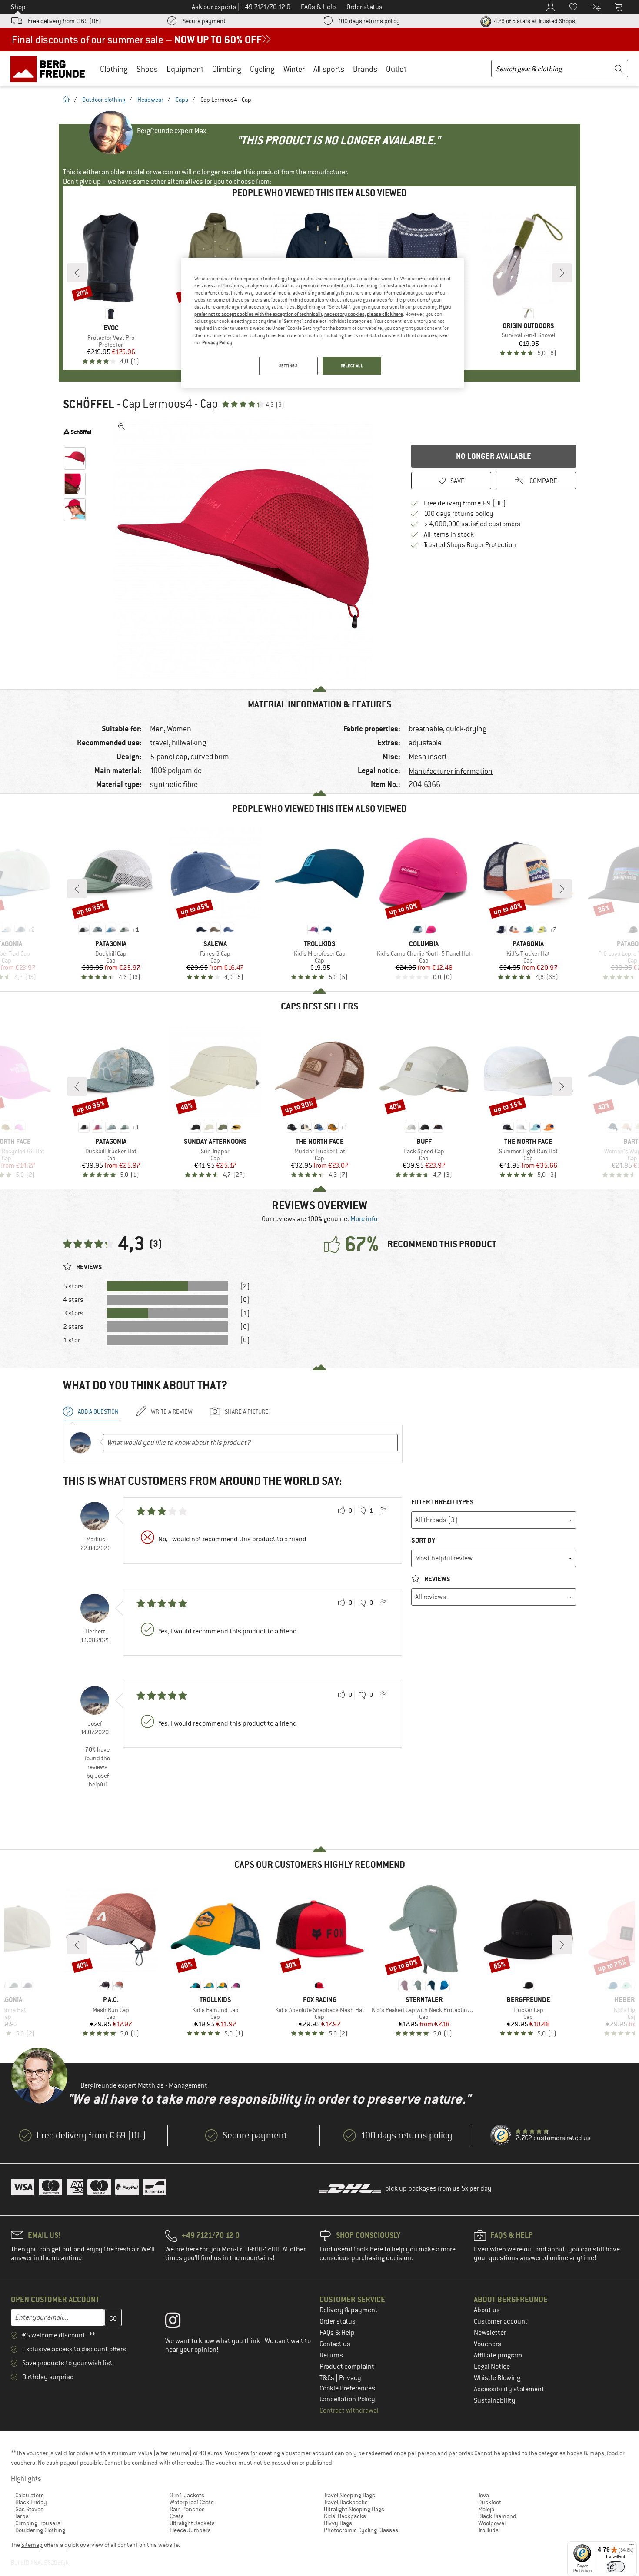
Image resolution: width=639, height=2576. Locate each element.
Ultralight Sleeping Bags (354, 2509)
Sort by (423, 1540)
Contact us (335, 2344)
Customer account (501, 2321)
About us (487, 2310)
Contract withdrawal (349, 2410)
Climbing (227, 69)
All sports (329, 69)
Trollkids (488, 2530)
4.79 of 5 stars (534, 21)
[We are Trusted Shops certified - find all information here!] (501, 2135)
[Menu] (632, 2546)
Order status (338, 2321)
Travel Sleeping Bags (349, 2495)
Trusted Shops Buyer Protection (470, 545)
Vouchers (488, 2344)
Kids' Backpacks (345, 2516)
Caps (182, 100)
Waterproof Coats (192, 2502)
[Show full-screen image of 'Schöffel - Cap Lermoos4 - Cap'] (122, 427)
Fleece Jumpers (190, 2530)
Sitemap (32, 2545)
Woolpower (492, 2523)
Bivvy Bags (338, 2523)
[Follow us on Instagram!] (179, 2322)
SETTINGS (288, 366)
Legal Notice (492, 2367)
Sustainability (495, 2400)
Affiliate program (498, 2355)
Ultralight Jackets (192, 2523)
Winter (294, 69)
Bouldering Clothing (40, 2530)
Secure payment (204, 21)
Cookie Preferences (347, 2388)
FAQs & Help (337, 2333)
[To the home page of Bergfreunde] (51, 69)
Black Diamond (497, 2516)
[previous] (77, 273)
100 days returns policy (369, 21)
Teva (484, 2495)
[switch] (616, 2567)
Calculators (30, 2495)
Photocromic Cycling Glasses (361, 2530)
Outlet (396, 69)
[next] (562, 273)
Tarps (22, 2516)
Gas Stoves (29, 2509)
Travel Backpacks (346, 2502)
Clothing (114, 69)
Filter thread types (443, 1502)
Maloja (486, 2509)
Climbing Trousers (38, 2523)
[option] (246, 549)
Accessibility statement (509, 2389)
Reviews (437, 1579)
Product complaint (347, 2367)
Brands (365, 69)
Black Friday (31, 2502)
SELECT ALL (352, 366)
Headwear (150, 100)
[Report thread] (383, 1511)
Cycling (262, 69)
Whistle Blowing (497, 2378)
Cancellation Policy (347, 2399)
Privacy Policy (217, 342)
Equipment (185, 69)
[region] (323, 323)
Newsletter (490, 2333)
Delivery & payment (349, 2310)
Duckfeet (490, 2502)
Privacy (350, 2378)
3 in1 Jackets (187, 2495)
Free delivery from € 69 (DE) (65, 21)
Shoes (147, 69)
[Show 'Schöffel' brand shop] (77, 432)
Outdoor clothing (104, 100)
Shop (18, 7)
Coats (177, 2516)
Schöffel (89, 404)
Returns (331, 2355)
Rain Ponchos (187, 2509)
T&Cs (328, 2378)
